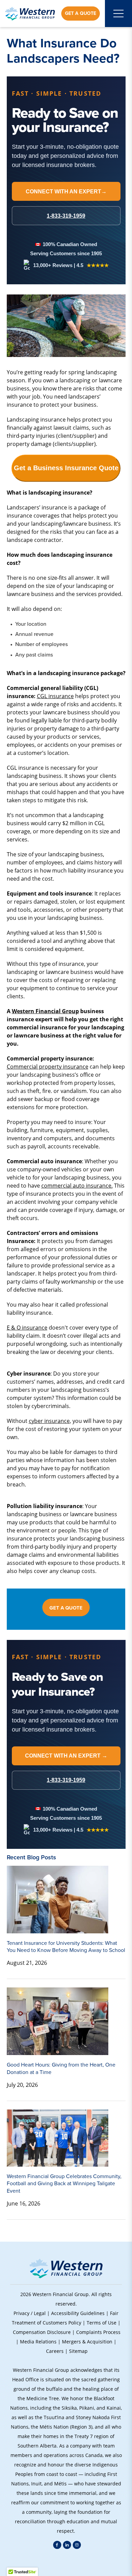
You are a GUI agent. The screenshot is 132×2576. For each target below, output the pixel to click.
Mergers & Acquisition (87, 2342)
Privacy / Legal (30, 2313)
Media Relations (38, 2342)
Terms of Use (102, 2323)
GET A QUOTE (66, 1608)
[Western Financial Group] (30, 14)
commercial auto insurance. (77, 1185)
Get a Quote (81, 13)
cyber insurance (49, 1421)
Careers (55, 2351)
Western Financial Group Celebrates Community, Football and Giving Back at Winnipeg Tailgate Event (64, 2184)
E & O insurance (27, 1327)
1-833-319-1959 (66, 1780)
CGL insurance (55, 696)
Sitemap (78, 2351)
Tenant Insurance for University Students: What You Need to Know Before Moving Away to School (66, 1947)
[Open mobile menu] (118, 14)
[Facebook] (57, 2545)
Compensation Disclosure (42, 2332)
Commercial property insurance (48, 1066)
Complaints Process (98, 2332)
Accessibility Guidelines (78, 2313)
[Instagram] (77, 2545)
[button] (66, 2562)
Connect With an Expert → (66, 1756)
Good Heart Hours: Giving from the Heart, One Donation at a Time (61, 2068)
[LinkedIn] (67, 2545)
